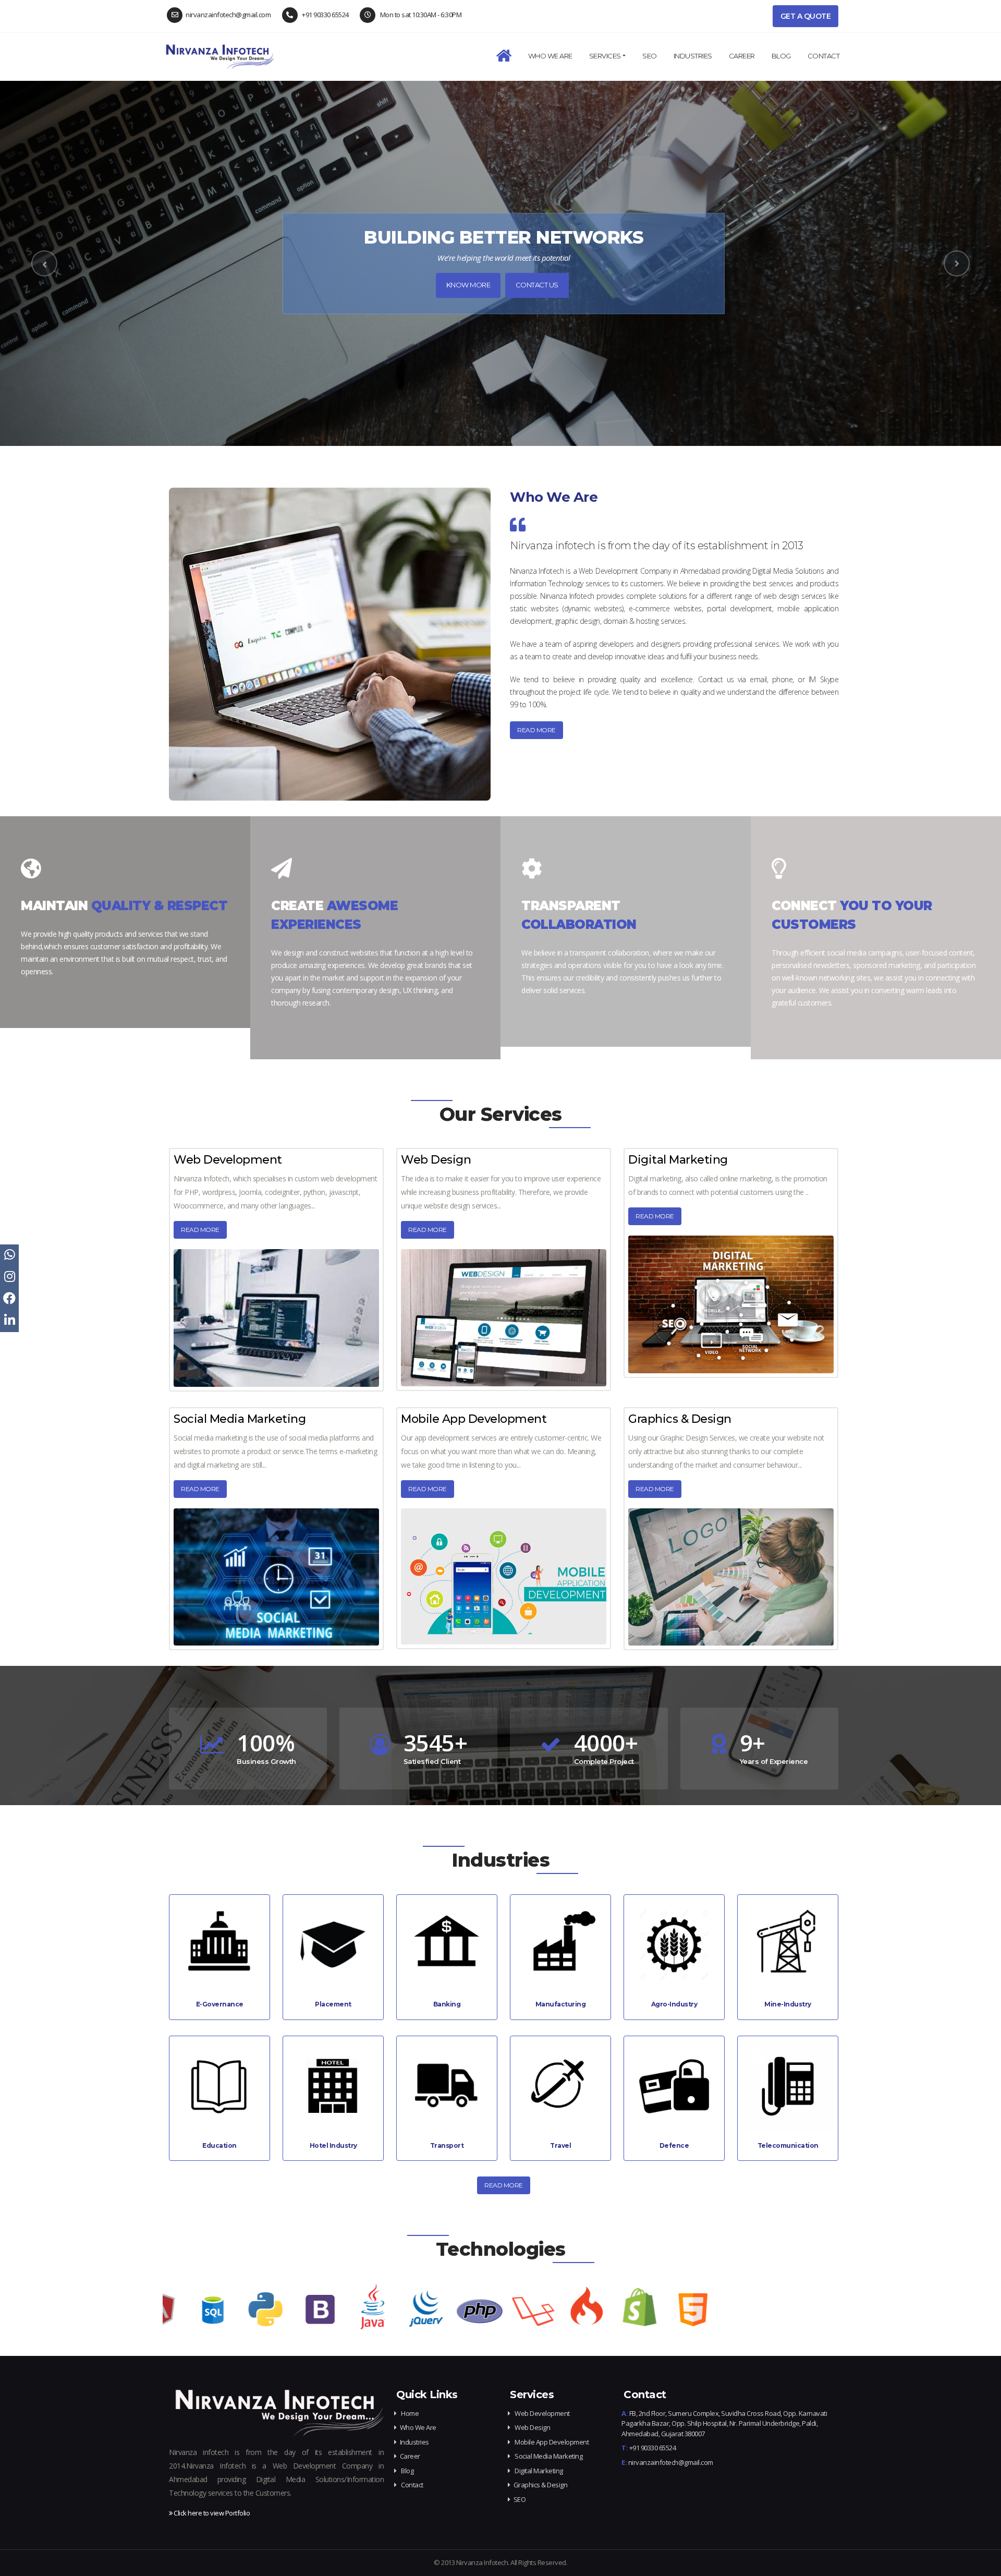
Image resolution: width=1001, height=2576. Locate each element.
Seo (650, 56)
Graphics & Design (680, 1419)
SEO (520, 2499)
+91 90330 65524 (325, 15)
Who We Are (550, 56)
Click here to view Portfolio (211, 2513)
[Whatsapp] (9, 1255)
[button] (44, 263)
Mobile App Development (474, 1419)
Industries (693, 56)
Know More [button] (468, 285)
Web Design (436, 1160)
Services (605, 56)
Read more (536, 730)
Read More (200, 1230)
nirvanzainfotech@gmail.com (228, 15)
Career (410, 2456)
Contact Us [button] (537, 285)
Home (409, 2413)
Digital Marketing (678, 1160)
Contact (824, 56)
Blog (781, 56)
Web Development (228, 1160)
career (742, 56)
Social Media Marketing (240, 1419)
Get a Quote (806, 16)
